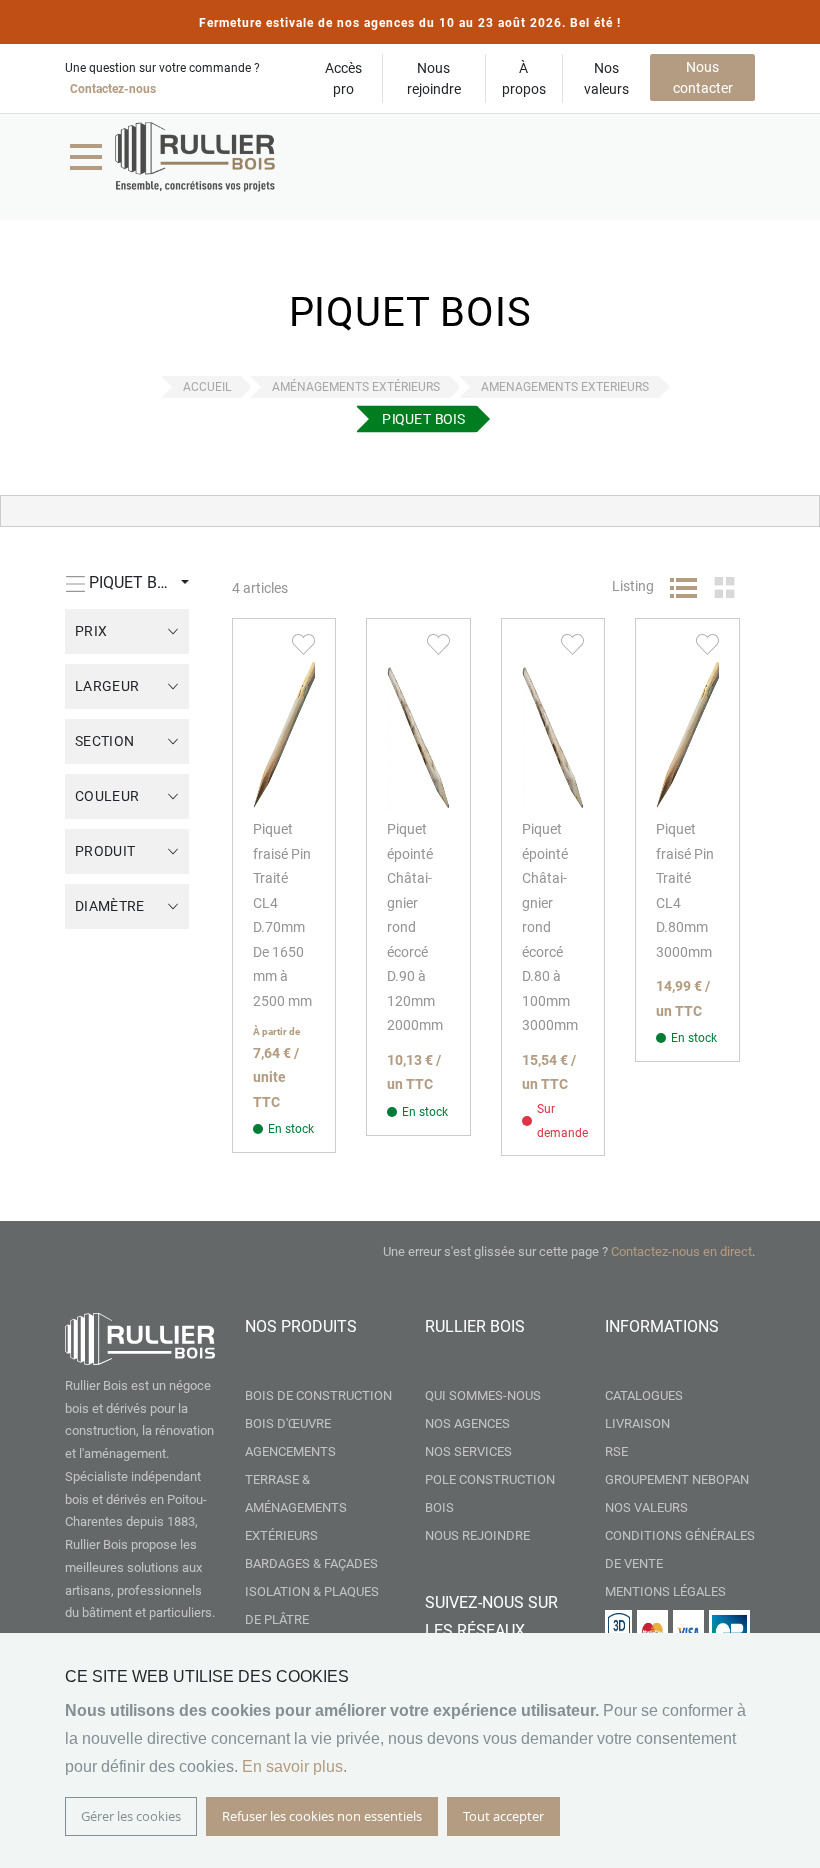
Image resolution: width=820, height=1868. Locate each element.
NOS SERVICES (468, 1451)
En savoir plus (292, 1766)
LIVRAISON (637, 1423)
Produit (105, 851)
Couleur (107, 796)
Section (104, 741)
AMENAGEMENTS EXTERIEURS (565, 387)
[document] (410, 1750)
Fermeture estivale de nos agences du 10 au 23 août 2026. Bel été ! (410, 23)
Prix (91, 631)
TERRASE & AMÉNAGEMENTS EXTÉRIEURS (296, 1507)
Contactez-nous (113, 89)
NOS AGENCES (467, 1423)
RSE (616, 1451)
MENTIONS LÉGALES (665, 1591)
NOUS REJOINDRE (477, 1535)
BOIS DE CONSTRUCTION (318, 1395)
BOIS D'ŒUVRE (288, 1423)
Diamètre (109, 906)
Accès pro (343, 78)
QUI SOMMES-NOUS (483, 1395)
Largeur (107, 686)
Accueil (207, 387)
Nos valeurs (606, 78)
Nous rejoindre (434, 78)
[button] (303, 643)
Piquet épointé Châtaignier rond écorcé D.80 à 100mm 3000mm (550, 927)
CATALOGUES (644, 1395)
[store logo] (195, 157)
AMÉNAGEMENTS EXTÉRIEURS (356, 387)
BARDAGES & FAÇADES (311, 1563)
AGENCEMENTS (290, 1451)
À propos (524, 78)
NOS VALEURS (646, 1507)
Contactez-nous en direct (681, 1251)
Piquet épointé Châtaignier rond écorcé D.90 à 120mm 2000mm (415, 927)
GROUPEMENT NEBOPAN (677, 1479)
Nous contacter (703, 77)
